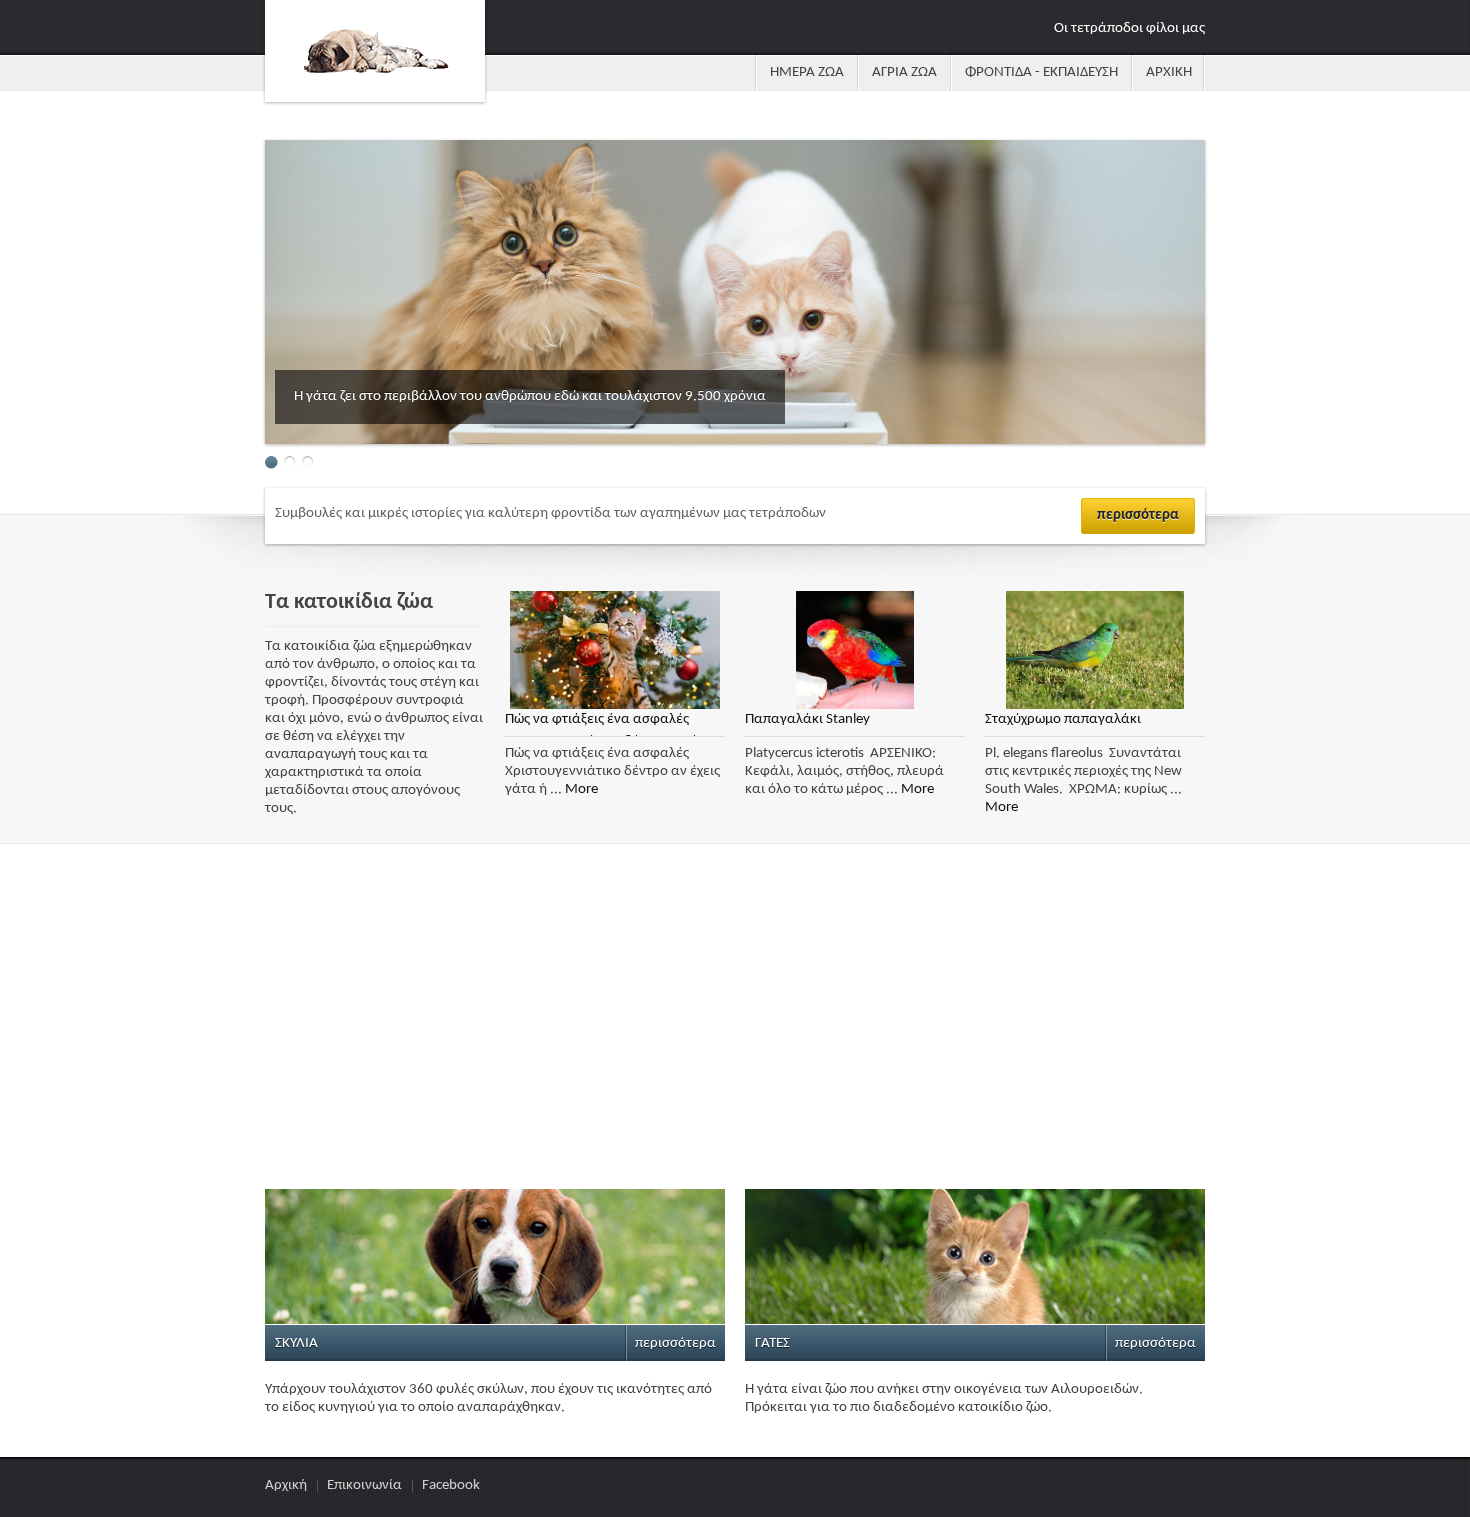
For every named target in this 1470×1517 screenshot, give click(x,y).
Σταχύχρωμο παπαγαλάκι (1063, 719)
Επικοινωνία (364, 1485)
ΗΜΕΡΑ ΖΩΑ (807, 72)
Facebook (451, 1485)
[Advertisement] (735, 1024)
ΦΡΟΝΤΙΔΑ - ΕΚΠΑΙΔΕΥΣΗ (1041, 72)
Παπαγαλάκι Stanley (807, 719)
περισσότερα (1138, 515)
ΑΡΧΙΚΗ (1169, 72)
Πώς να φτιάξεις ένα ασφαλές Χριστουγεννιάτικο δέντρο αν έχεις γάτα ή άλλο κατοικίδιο (612, 724)
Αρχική (286, 1485)
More (581, 789)
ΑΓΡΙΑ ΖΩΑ (904, 72)
